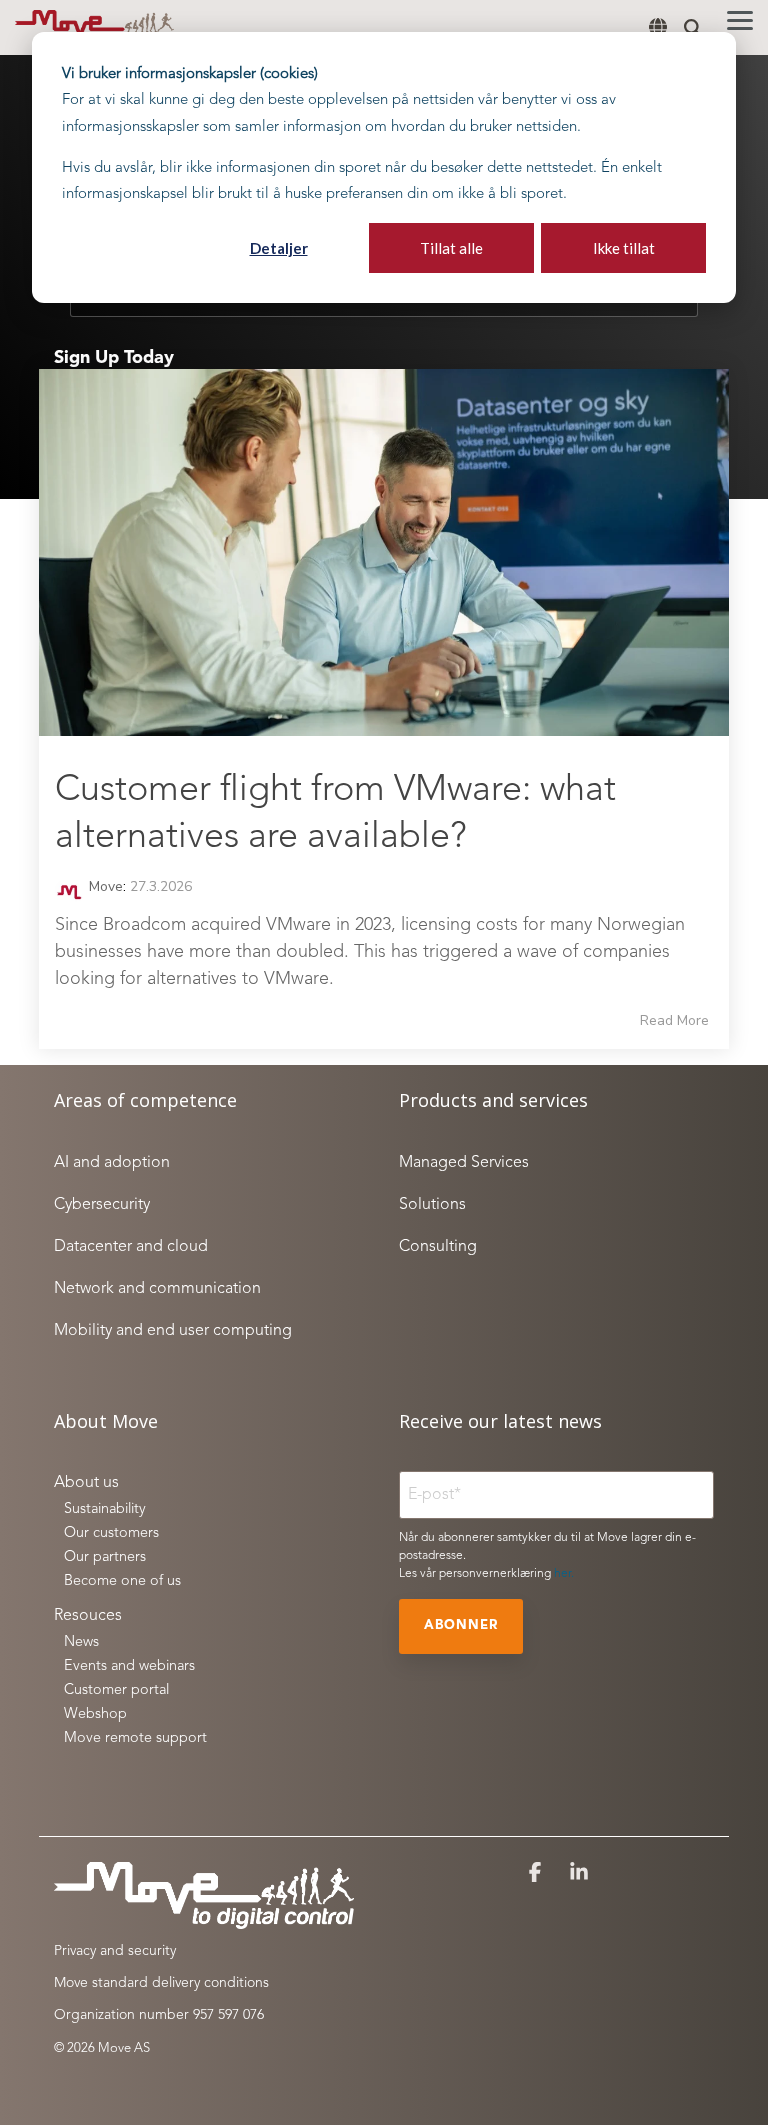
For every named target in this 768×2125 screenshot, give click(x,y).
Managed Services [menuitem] (464, 1163)
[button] (740, 19)
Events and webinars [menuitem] (129, 1666)
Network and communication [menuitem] (157, 1289)
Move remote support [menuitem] (135, 1738)
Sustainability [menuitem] (105, 1509)
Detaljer (279, 248)
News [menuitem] (81, 1642)
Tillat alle (451, 248)
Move (104, 886)
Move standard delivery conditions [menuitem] (161, 1983)
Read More (674, 1021)
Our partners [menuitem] (105, 1557)
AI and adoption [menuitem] (112, 1163)
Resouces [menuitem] (88, 1616)
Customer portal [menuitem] (116, 1690)
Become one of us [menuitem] (122, 1581)
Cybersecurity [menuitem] (102, 1205)
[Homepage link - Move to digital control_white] (204, 1920)
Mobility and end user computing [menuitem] (173, 1331)
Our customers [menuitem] (111, 1533)
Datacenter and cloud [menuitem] (131, 1247)
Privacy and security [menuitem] (115, 1951)
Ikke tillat (624, 248)
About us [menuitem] (86, 1483)
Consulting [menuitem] (438, 1247)
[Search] (693, 28)
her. (564, 1574)
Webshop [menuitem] (95, 1714)
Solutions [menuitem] (432, 1205)
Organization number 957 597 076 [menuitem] (159, 2015)
